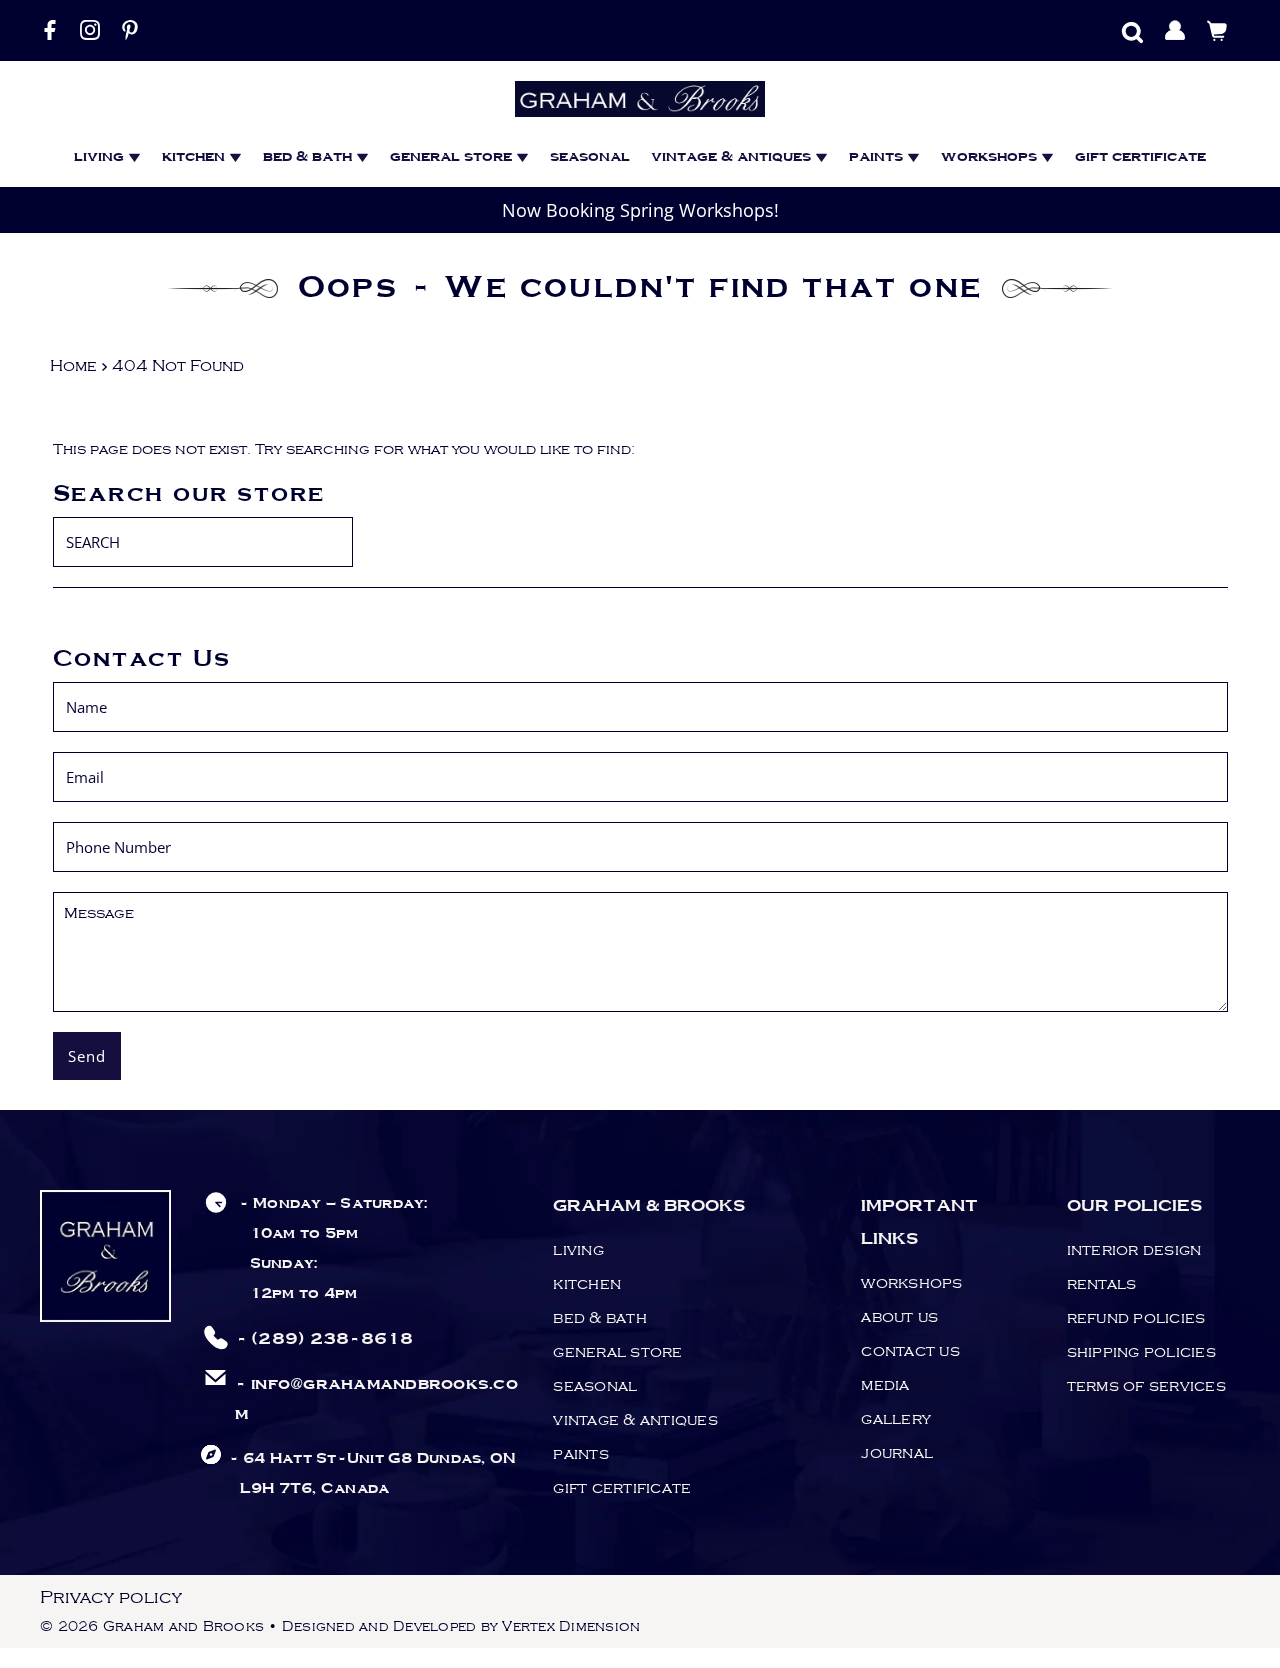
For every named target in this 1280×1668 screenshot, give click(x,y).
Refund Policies (1136, 1318)
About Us (899, 1317)
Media (885, 1385)
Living (101, 157)
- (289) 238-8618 (325, 1339)
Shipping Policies (1141, 1352)
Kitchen (195, 157)
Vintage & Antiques (733, 157)
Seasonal (590, 157)
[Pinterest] (130, 30)
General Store (453, 157)
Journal (897, 1453)
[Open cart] (1217, 30)
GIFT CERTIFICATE (1140, 157)
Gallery (896, 1419)
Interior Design (1134, 1250)
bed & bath (309, 157)
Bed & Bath (600, 1318)
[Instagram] (90, 30)
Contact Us (910, 1351)
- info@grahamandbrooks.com (376, 1399)
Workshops (991, 157)
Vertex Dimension (571, 1627)
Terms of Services (1146, 1386)
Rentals (1102, 1284)
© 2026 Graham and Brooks (152, 1627)
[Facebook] (50, 30)
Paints (878, 157)
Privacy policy (111, 1597)
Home (73, 366)
